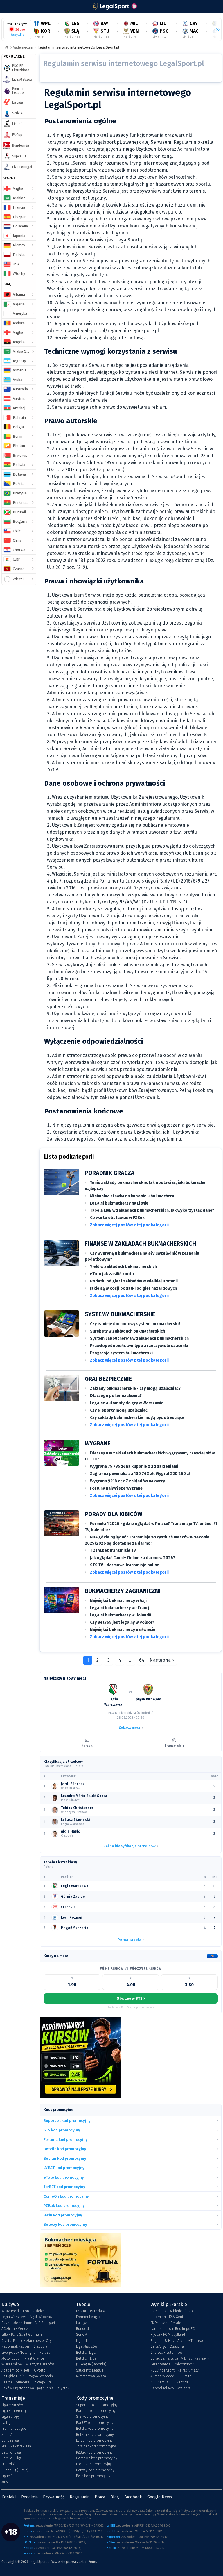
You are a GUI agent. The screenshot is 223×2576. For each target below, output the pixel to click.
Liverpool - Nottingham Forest (26, 2353)
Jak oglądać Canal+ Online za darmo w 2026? (133, 1558)
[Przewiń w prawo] (215, 30)
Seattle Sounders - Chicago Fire (27, 2382)
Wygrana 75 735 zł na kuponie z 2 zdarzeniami (134, 1466)
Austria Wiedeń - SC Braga (171, 2376)
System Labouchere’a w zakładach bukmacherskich (139, 1338)
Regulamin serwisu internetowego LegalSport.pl (78, 47)
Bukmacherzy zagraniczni (123, 1591)
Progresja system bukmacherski (121, 1353)
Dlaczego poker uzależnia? (116, 1396)
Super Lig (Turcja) (15, 2470)
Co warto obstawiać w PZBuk (117, 1218)
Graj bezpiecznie (108, 1379)
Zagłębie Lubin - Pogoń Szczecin (27, 2376)
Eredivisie (9, 2464)
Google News (160, 2497)
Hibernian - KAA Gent (167, 2317)
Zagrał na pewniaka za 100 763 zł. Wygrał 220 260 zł (140, 1474)
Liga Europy (11, 2417)
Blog (115, 2497)
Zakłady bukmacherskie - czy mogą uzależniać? (135, 1388)
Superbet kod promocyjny (97, 2405)
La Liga (82, 2323)
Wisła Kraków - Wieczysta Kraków (28, 2364)
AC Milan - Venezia (16, 2329)
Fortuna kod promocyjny (96, 2411)
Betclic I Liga (86, 2353)
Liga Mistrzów (87, 2346)
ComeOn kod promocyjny (97, 2458)
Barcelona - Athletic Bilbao (172, 2311)
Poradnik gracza (110, 1173)
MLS (5, 2482)
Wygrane (98, 1443)
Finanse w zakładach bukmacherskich (140, 1243)
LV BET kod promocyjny (94, 2440)
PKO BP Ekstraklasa (91, 2311)
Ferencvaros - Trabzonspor (172, 2364)
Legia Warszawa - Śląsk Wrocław (27, 2317)
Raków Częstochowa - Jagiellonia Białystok (35, 2388)
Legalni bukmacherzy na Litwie (119, 1203)
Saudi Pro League (90, 2370)
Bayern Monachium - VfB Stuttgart (28, 2323)
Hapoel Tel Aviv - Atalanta (171, 2388)
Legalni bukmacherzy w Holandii (121, 1615)
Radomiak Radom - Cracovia (24, 2346)
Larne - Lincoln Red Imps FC (172, 2329)
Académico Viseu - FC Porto (24, 2370)
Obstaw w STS (131, 1998)
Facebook (133, 2497)
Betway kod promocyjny (95, 2470)
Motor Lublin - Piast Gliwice (23, 2358)
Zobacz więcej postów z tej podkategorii (129, 1225)
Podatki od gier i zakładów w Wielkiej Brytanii (134, 1281)
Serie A (82, 2335)
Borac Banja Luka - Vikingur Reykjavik (180, 2358)
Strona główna (7, 48)
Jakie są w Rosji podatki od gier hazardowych (133, 1288)
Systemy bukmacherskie (120, 1314)
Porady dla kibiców (114, 1514)
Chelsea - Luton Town (167, 2353)
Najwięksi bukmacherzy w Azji (118, 1601)
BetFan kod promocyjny (95, 2435)
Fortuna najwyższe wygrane (116, 1488)
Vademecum (23, 47)
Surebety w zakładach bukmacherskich (127, 1331)
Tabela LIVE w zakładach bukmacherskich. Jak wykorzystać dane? (152, 1210)
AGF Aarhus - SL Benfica (169, 2382)
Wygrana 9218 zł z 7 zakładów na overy (127, 1481)
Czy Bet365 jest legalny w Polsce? (122, 1622)
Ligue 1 (81, 2341)
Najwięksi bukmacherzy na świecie (123, 1630)
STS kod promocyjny (92, 2417)
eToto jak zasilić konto (112, 1274)
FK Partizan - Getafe (166, 2323)
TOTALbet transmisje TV (113, 1551)
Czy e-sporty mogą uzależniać (119, 1410)
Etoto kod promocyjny (94, 2464)
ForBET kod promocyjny (95, 2423)
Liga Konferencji (14, 2411)
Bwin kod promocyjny (93, 2476)
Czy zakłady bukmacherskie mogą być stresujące (137, 1418)
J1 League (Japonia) (91, 2364)
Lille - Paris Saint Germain (22, 2335)
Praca (100, 2497)
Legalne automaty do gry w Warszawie (127, 1403)
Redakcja (29, 2497)
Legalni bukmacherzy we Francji (120, 1608)
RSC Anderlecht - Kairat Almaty (175, 2370)
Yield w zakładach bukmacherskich (123, 1267)
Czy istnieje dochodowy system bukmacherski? (135, 1324)
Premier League (88, 2317)
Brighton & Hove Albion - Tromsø (177, 2341)
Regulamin (80, 2497)
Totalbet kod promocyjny (96, 2446)
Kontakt (9, 2497)
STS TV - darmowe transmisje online (125, 1565)
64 (142, 1660)
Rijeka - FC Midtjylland (168, 2335)
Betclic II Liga (86, 2358)
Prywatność (54, 2497)
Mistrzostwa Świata (91, 2376)
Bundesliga (85, 2329)
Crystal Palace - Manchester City (27, 2341)
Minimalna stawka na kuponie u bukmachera (132, 1196)
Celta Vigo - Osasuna (167, 2346)
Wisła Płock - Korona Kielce (23, 2311)
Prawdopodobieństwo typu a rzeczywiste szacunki (139, 1346)
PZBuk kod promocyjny (94, 2452)
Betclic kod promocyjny (95, 2429)
